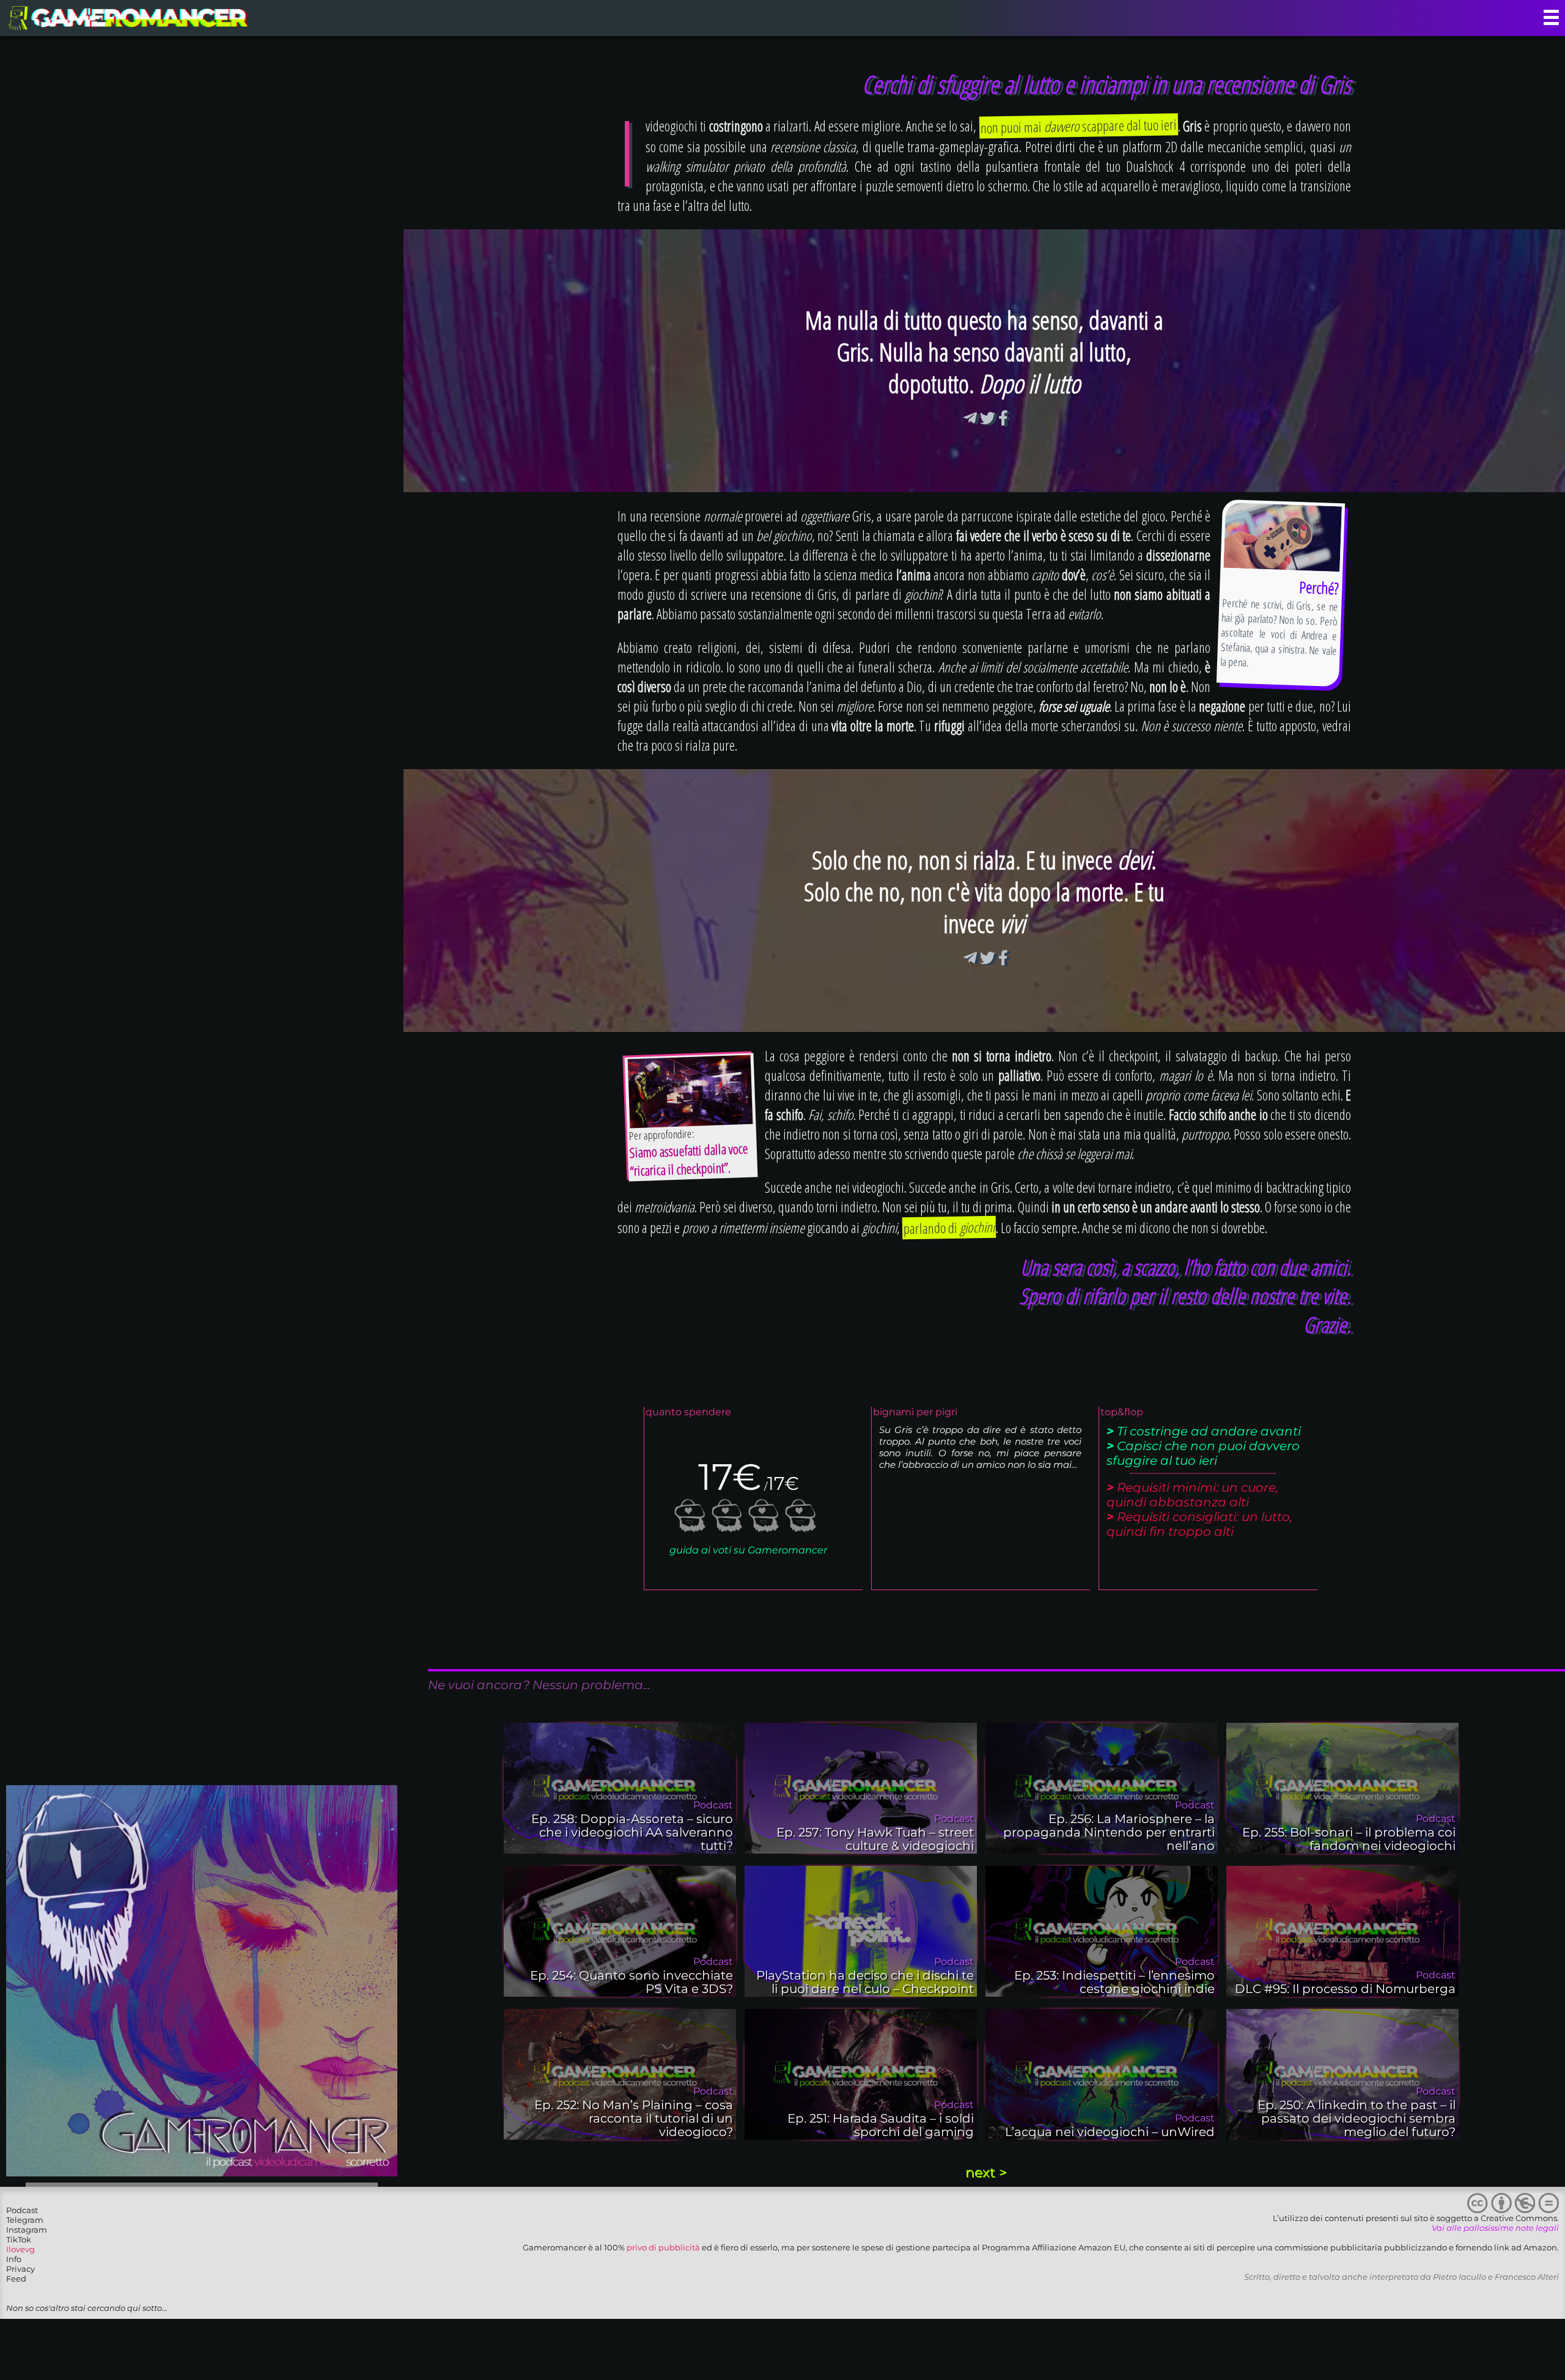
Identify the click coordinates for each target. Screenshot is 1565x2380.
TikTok (19, 2239)
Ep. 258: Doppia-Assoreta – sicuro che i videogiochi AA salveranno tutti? (632, 1832)
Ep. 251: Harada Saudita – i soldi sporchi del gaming (881, 2125)
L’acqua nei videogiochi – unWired (1110, 2132)
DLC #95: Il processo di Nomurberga (1345, 1989)
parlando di (949, 1228)
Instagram (27, 2230)
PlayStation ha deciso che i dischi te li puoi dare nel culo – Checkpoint (865, 1982)
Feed (16, 2279)
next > (986, 2172)
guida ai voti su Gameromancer (748, 1550)
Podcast (22, 2210)
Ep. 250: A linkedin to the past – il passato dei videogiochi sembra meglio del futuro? (1357, 2118)
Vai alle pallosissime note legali (1495, 2228)
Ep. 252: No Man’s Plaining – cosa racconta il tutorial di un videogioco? (634, 2118)
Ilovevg (20, 2249)
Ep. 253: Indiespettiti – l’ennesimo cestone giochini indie (1114, 1982)
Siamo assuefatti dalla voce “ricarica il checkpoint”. (689, 1159)
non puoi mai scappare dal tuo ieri (1079, 126)
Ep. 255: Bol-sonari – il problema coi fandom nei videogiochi (1349, 1839)
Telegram (25, 2220)
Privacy (20, 2269)
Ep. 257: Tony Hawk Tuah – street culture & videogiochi (875, 1839)
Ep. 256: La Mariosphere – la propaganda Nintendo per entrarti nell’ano (1109, 1832)
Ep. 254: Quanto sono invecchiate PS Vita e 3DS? (632, 1982)
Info (14, 2259)
